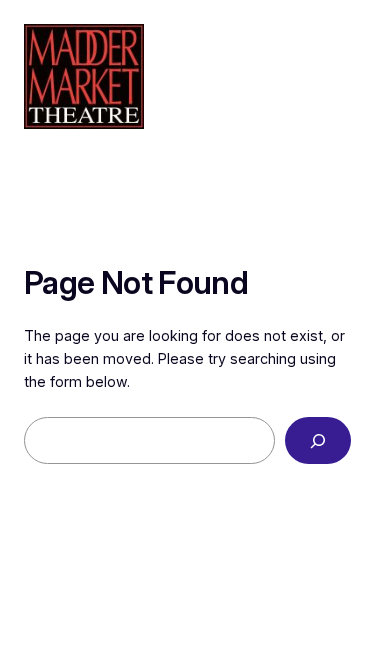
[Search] (318, 440)
